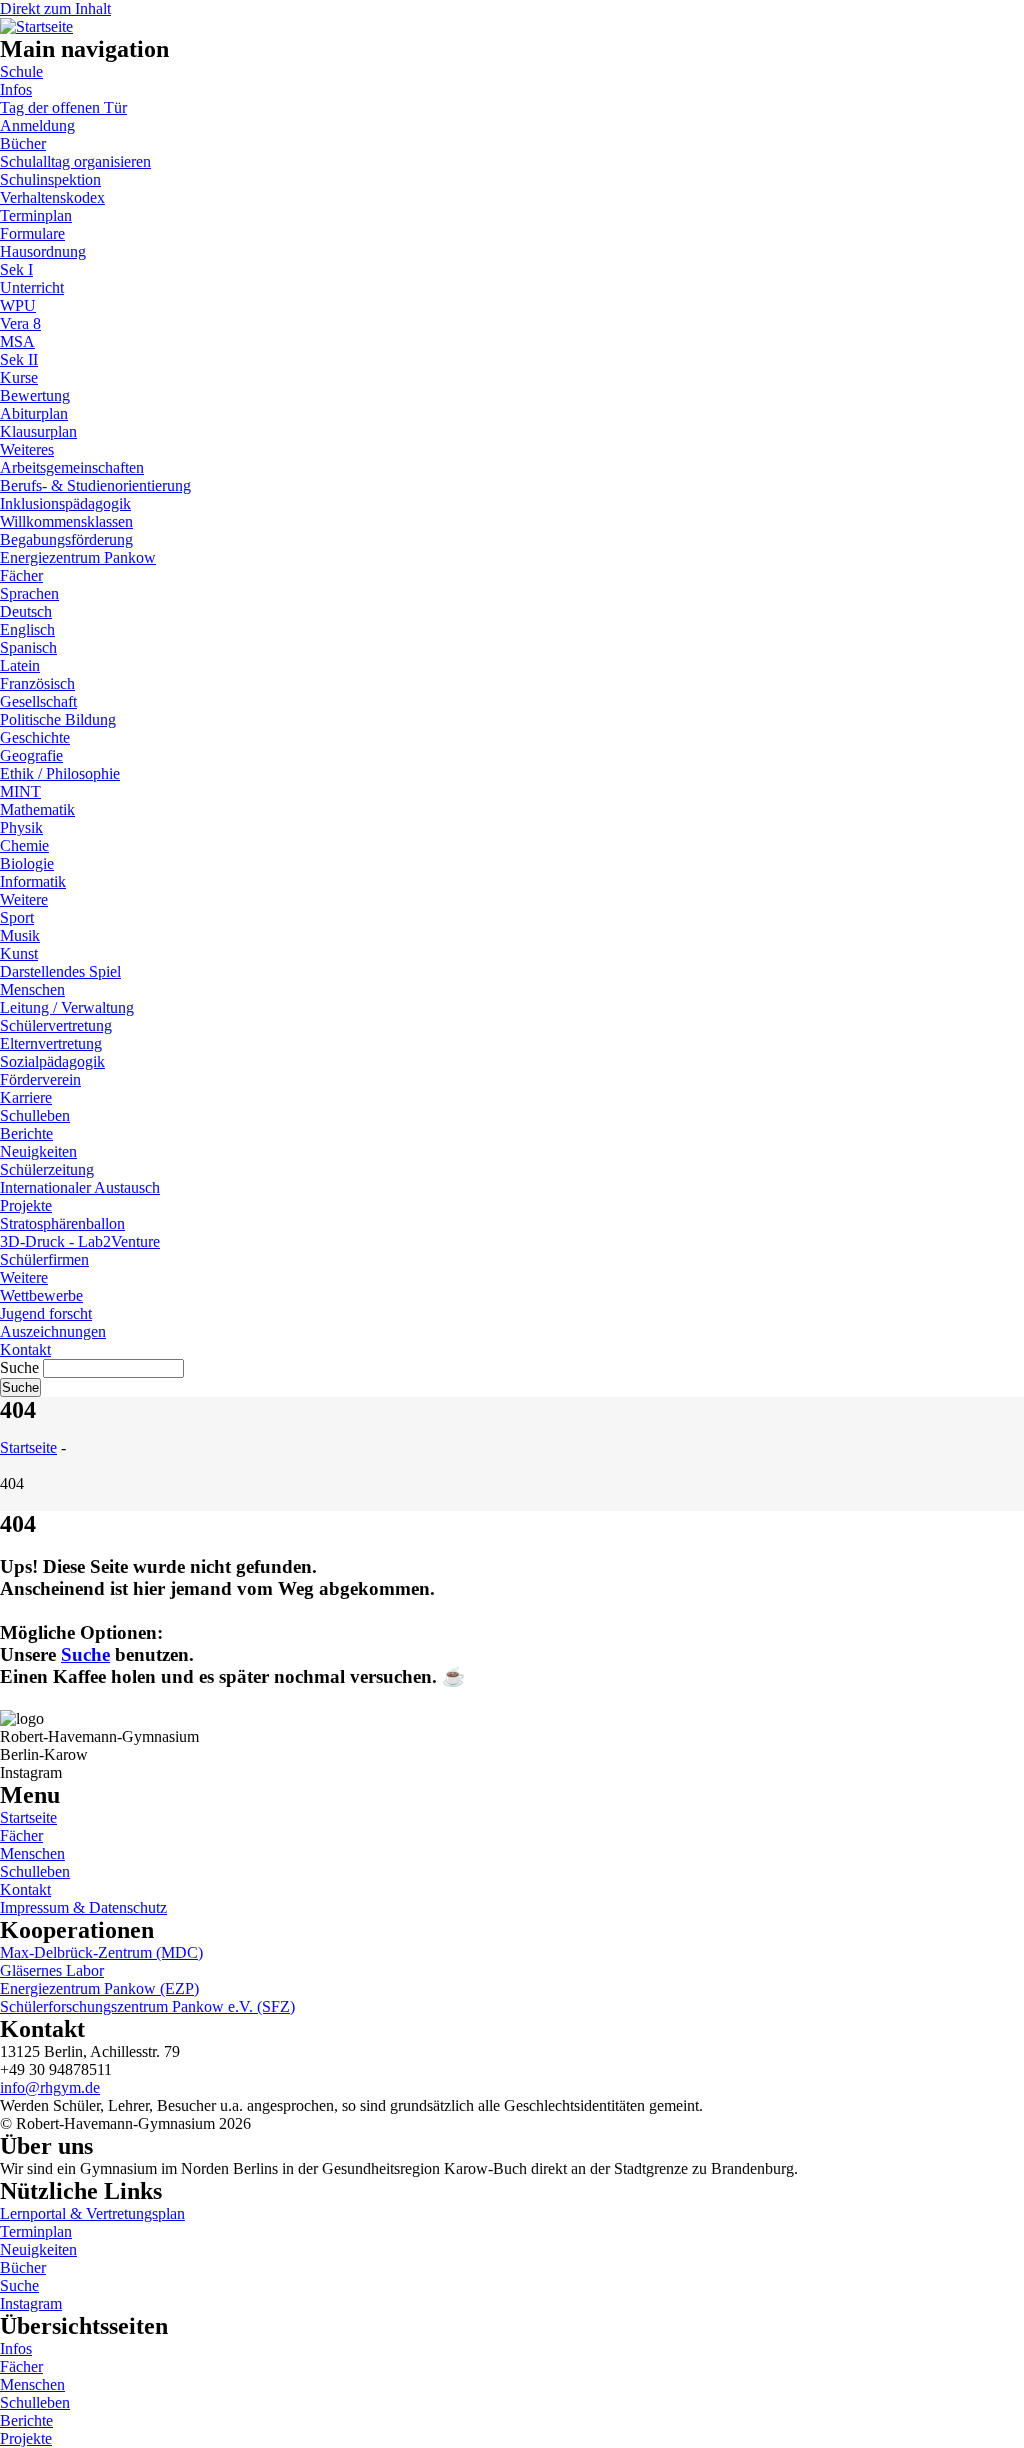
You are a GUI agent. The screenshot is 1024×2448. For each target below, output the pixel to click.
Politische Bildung (58, 719)
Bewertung (35, 395)
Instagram (31, 2303)
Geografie (31, 755)
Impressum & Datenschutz (83, 1907)
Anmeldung (37, 125)
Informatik (33, 881)
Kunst (19, 953)
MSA (17, 341)
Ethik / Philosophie (60, 773)
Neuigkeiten (38, 1151)
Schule (21, 71)
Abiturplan (34, 413)
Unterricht (32, 287)
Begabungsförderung (66, 539)
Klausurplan (38, 431)
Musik (20, 935)
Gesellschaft (38, 701)
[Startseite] (36, 24)
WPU (18, 305)
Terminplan (36, 215)
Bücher (23, 143)
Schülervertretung (56, 1025)
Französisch (37, 683)
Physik (21, 827)
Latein (20, 665)
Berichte (26, 1133)
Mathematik (37, 809)
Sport (17, 917)
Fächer (21, 575)
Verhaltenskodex (52, 197)
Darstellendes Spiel (60, 971)
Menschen (32, 989)
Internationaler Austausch (80, 1187)
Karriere (26, 1097)
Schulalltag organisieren (75, 161)
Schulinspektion (50, 179)
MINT (20, 791)
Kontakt (25, 1349)
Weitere (24, 899)
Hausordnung (43, 251)
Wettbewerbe (41, 1295)
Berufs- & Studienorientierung (95, 485)
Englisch (27, 629)
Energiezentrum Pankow (78, 557)
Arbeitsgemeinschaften (72, 467)
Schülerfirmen (44, 1259)
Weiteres (27, 449)
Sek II (19, 359)
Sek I (16, 269)
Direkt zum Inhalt (55, 8)
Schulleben (35, 1115)
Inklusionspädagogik (65, 503)
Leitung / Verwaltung (67, 1007)
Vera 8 (20, 323)
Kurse (19, 377)
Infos (16, 89)
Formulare (32, 233)
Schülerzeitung (47, 1169)
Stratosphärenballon (62, 1223)
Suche (19, 1367)
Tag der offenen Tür (63, 107)
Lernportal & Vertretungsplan (92, 2213)
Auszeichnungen (53, 1331)
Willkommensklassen (66, 521)
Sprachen (29, 593)
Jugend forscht (46, 1313)
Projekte (26, 1205)
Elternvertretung (51, 1043)
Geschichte (35, 737)
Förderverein (40, 1079)
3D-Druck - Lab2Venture (80, 1241)
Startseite (28, 1447)
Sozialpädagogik (52, 1061)
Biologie (27, 863)
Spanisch (28, 647)
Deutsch (26, 611)
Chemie (24, 845)
